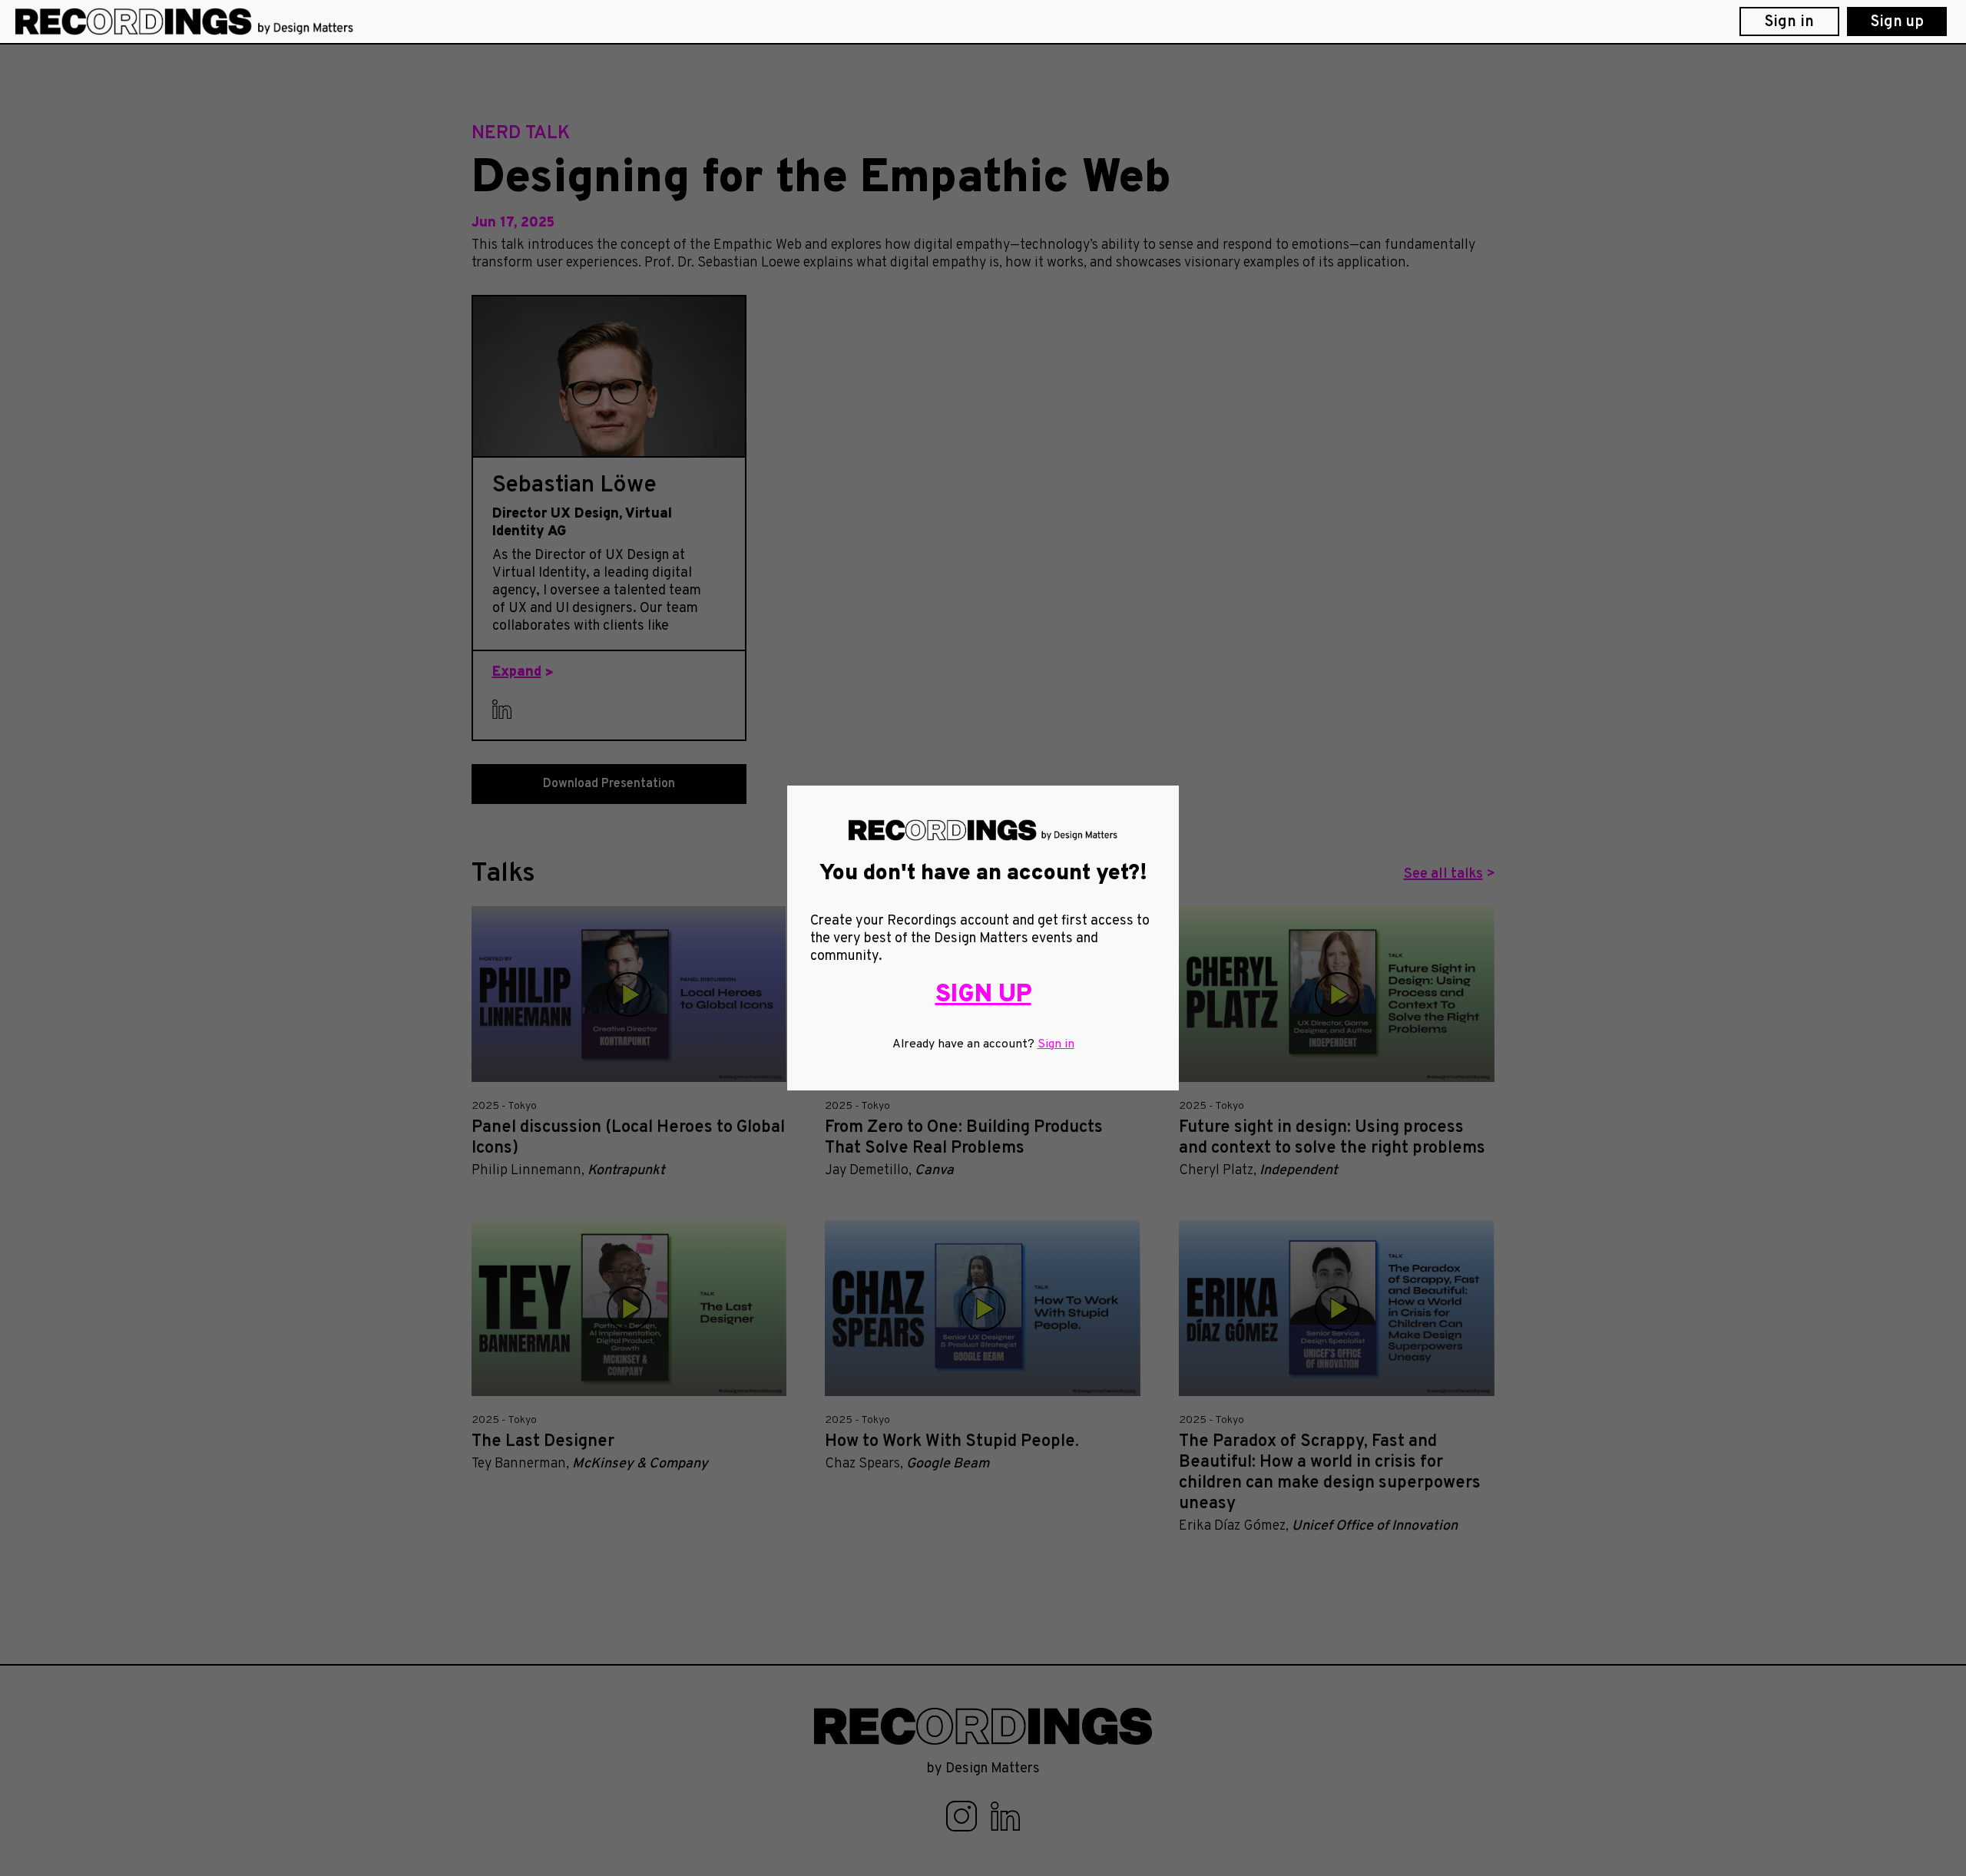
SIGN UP (983, 995)
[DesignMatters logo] (184, 21)
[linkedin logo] (1006, 1816)
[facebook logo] (963, 1816)
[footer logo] (983, 1727)
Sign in (1056, 1044)
